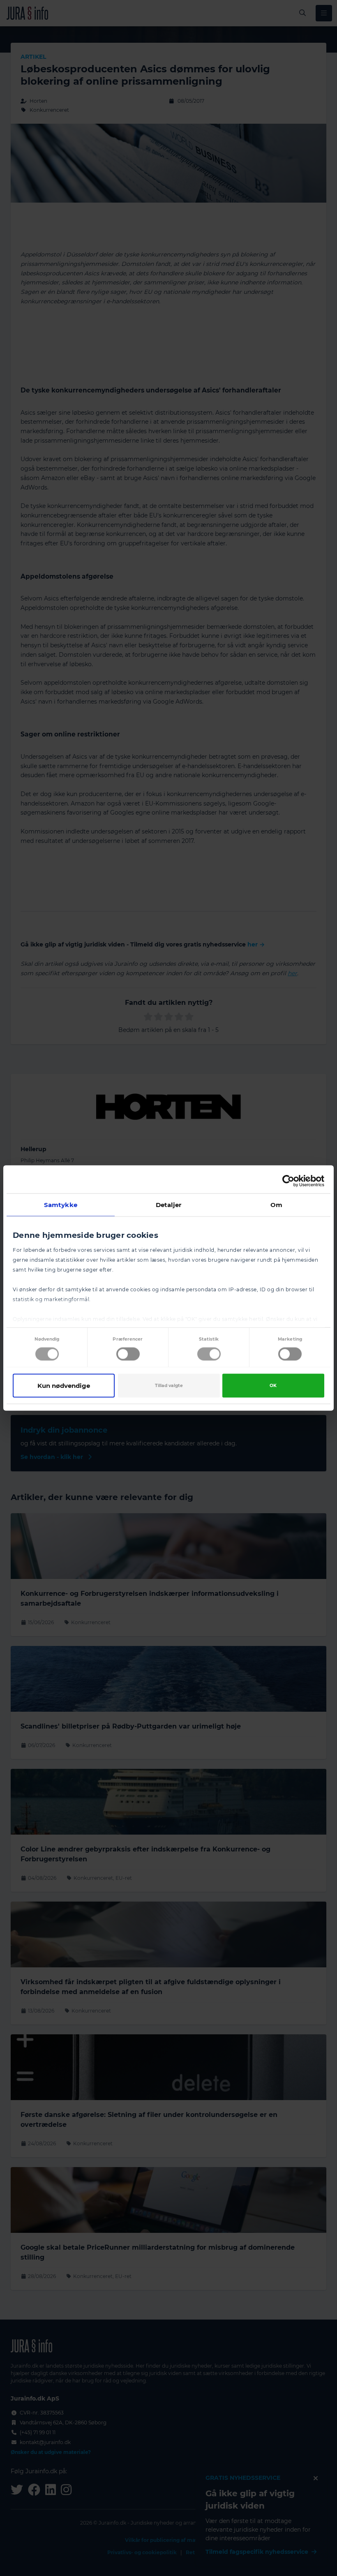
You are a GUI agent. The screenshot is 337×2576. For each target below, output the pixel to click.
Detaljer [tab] (169, 1205)
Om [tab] (276, 1205)
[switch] (128, 1354)
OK (273, 1386)
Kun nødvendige (64, 1386)
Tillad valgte (169, 1386)
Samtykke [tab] (61, 1205)
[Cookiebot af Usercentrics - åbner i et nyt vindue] (288, 1181)
